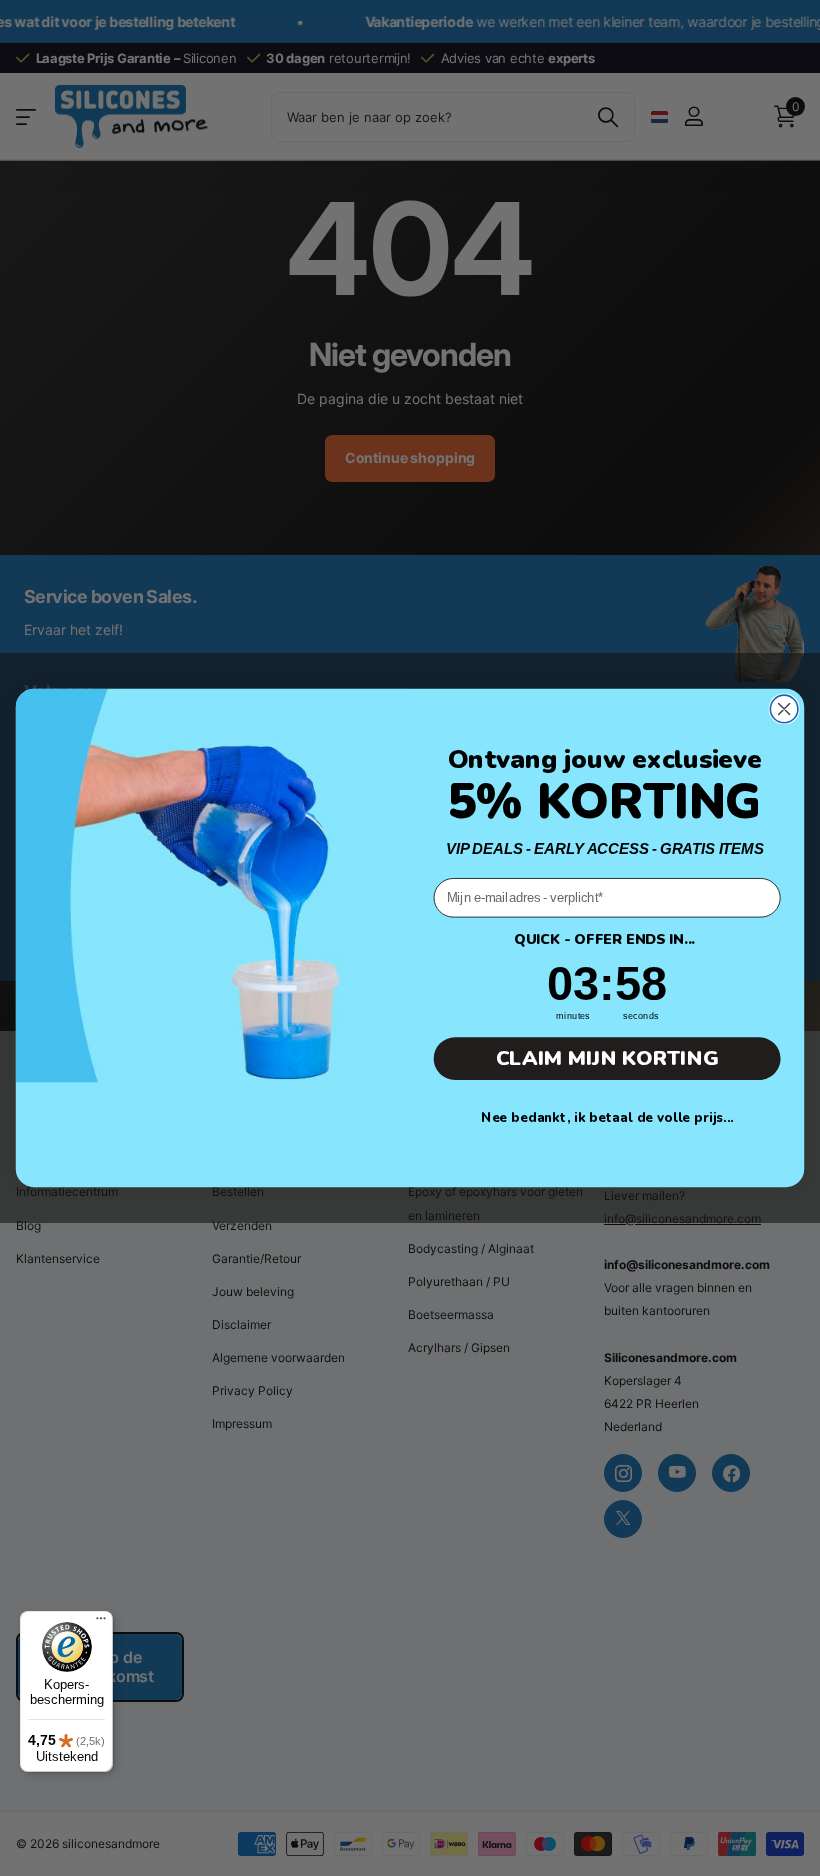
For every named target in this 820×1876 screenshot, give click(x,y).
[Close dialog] (784, 709)
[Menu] (101, 1623)
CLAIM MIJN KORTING (607, 1059)
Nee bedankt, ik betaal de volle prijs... (607, 1117)
